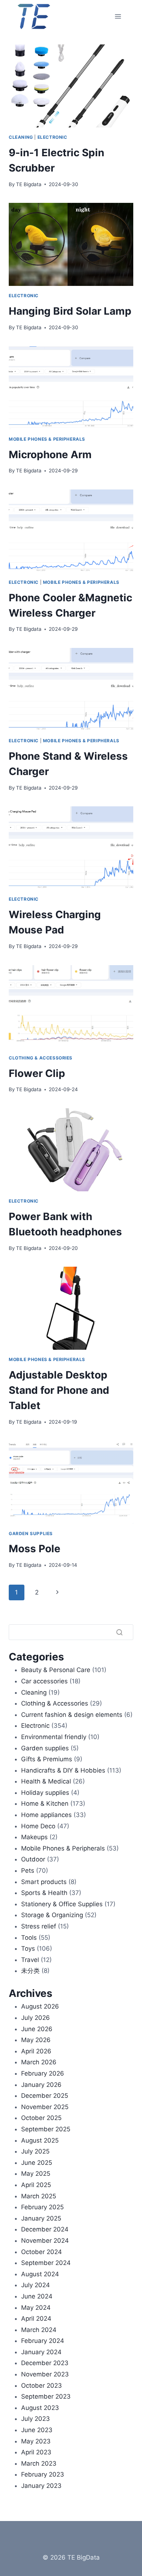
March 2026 (39, 2062)
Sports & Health (44, 1893)
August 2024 (40, 2274)
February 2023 (43, 2474)
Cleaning (21, 137)
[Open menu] (118, 16)
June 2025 (37, 2163)
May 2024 (36, 2308)
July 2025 (35, 2151)
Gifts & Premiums (47, 1759)
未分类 (30, 1971)
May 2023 (36, 2441)
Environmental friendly (54, 1737)
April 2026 (36, 2051)
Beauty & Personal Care (56, 1670)
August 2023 (40, 2408)
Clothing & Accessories (41, 1058)
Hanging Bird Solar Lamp (70, 311)
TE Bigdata (29, 184)
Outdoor (33, 1859)
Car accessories (44, 1681)
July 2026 (35, 2018)
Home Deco (38, 1826)
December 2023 (45, 2363)
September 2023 (46, 2396)
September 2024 (46, 2263)
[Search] (119, 1632)
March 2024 (39, 2330)
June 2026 (37, 2029)
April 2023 (36, 2452)
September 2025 (46, 2129)
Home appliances (46, 1815)
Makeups (34, 1837)
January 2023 (41, 2486)
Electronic (52, 137)
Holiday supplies (45, 1793)
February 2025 (42, 2207)
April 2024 (36, 2319)
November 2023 (45, 2374)
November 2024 (45, 2241)
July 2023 (35, 2419)
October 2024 (42, 2252)
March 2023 (39, 2463)
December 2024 (45, 2229)
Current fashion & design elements (72, 1715)
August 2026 (40, 2006)
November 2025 (45, 2107)
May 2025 (36, 2174)
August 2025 (40, 2140)
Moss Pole (35, 1549)
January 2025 (41, 2218)
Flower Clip (37, 1073)
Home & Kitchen (45, 1804)
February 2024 (43, 2341)
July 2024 (35, 2285)
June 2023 (37, 2430)
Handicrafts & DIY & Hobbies (63, 1770)
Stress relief (39, 1926)
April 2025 (36, 2185)
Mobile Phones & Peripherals (47, 439)
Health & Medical (46, 1781)
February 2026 (43, 2073)
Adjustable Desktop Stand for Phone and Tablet (59, 1390)
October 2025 (41, 2118)
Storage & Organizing (52, 1915)
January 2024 (41, 2352)
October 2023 (42, 2386)
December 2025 (45, 2096)
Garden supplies (31, 1533)
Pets (28, 1871)
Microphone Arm (50, 455)
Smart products (44, 1882)
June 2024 (37, 2296)
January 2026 (41, 2085)
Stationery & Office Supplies (62, 1904)
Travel (30, 1960)
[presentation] (71, 86)
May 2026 (36, 2040)
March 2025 (39, 2196)
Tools (29, 1938)
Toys (28, 1948)
